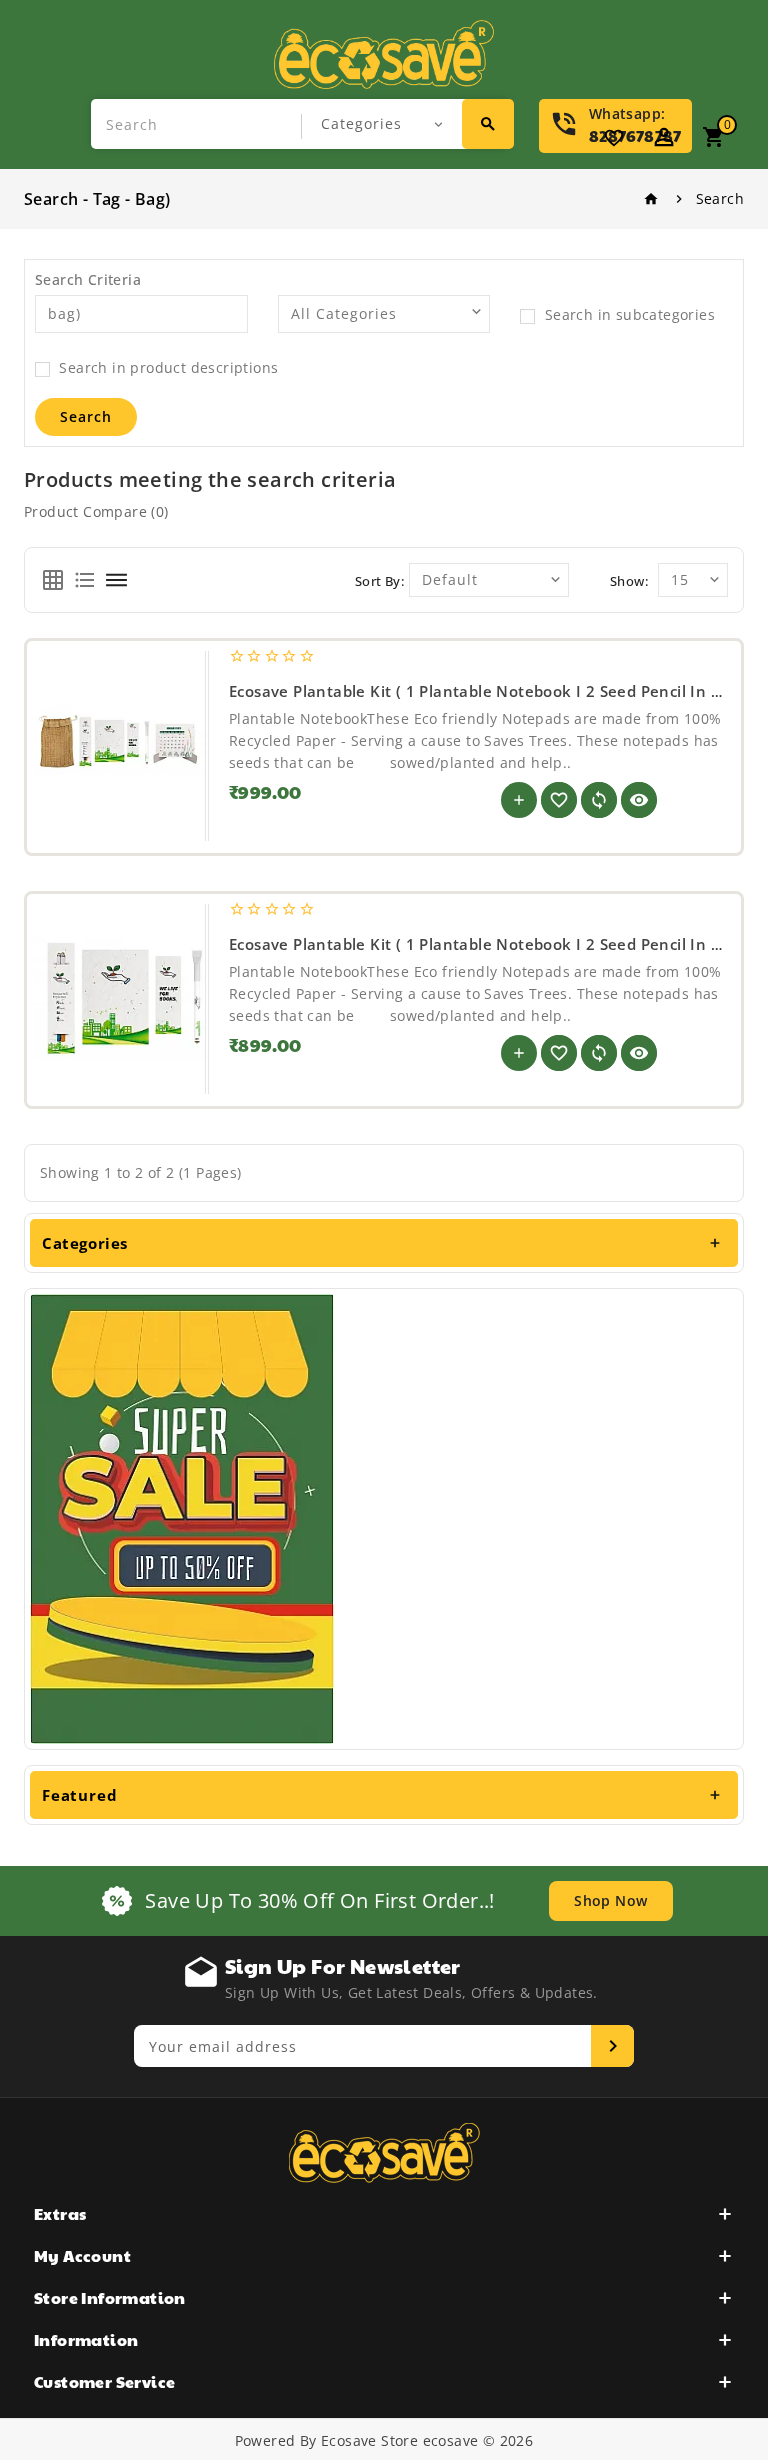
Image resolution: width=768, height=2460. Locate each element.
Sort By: (379, 581)
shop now (610, 1900)
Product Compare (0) (96, 511)
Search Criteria (88, 279)
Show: (629, 581)
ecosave (451, 2440)
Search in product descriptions (166, 367)
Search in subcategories (627, 314)
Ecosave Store (369, 2440)
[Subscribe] (612, 2046)
